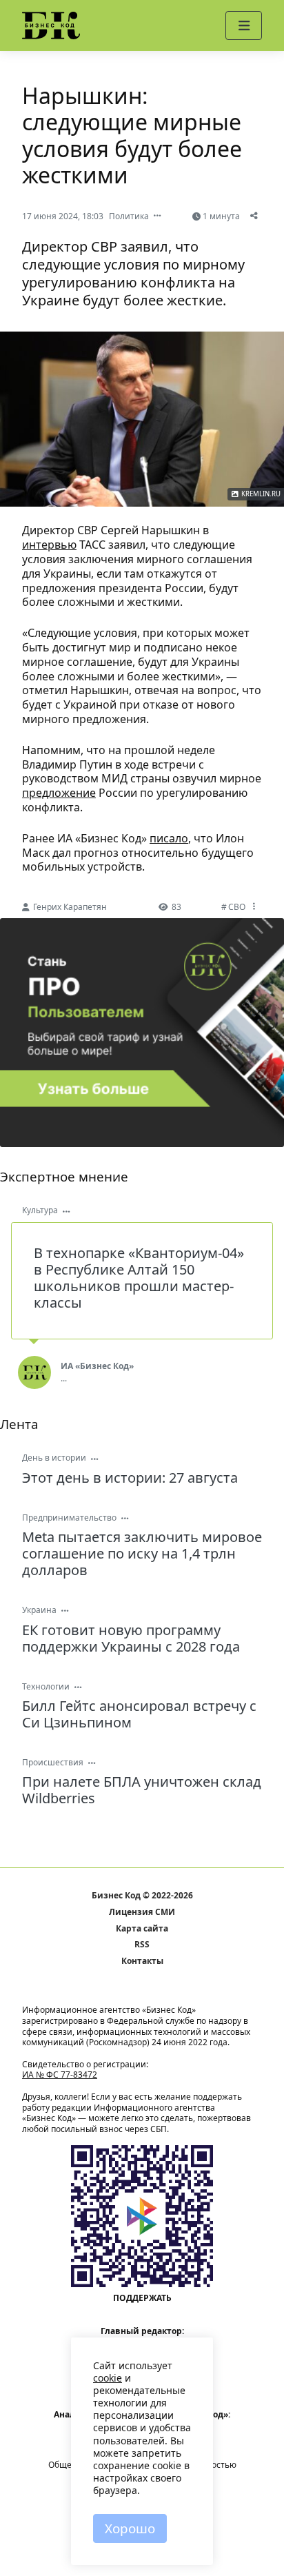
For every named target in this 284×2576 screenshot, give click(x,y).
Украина (39, 1610)
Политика (129, 216)
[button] (244, 26)
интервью (49, 545)
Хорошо (130, 2528)
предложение (59, 793)
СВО (237, 907)
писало (169, 838)
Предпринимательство (69, 1518)
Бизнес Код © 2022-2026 (142, 1896)
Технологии (46, 1686)
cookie (108, 2378)
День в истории (54, 1458)
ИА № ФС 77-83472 (60, 2075)
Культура (40, 1210)
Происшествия (53, 1762)
